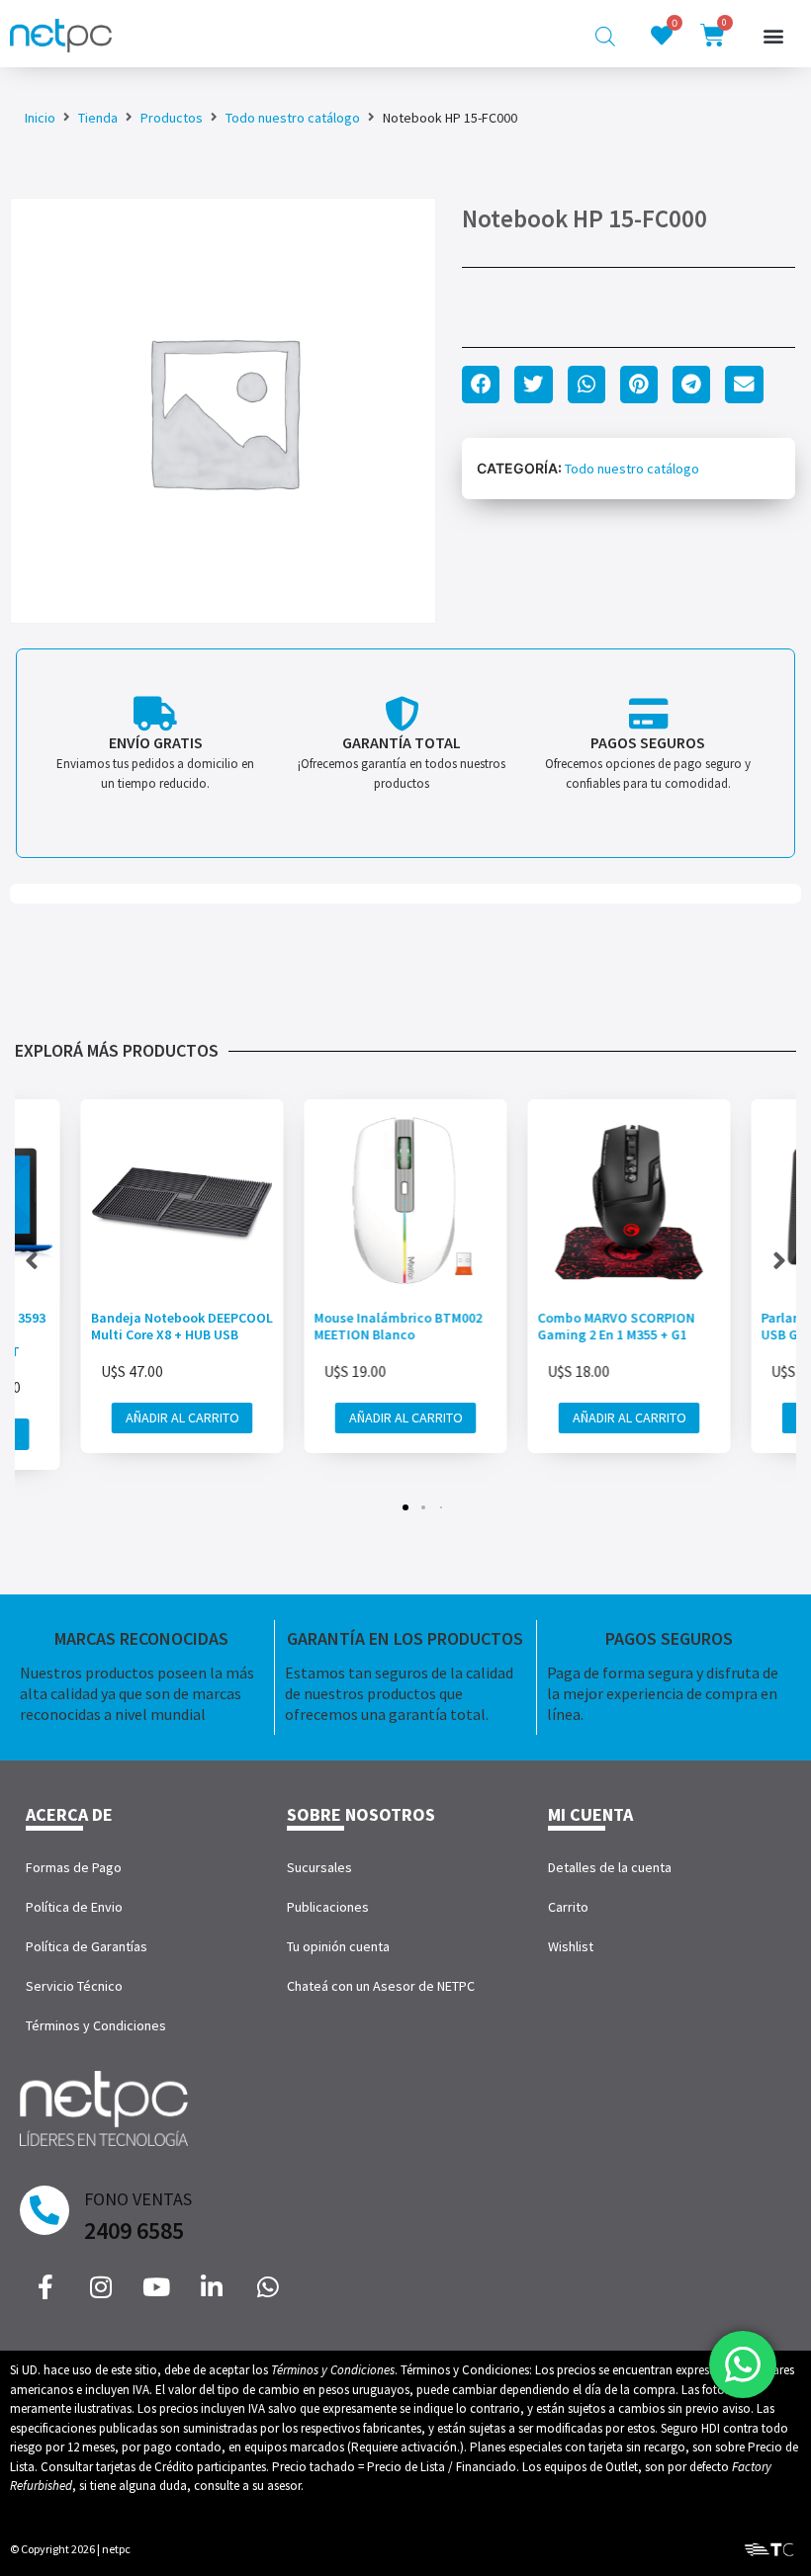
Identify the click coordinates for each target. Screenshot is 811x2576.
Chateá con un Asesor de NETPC (381, 1986)
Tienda (98, 118)
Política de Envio (74, 1907)
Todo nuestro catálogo (293, 118)
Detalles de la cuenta (610, 1867)
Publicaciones (328, 1907)
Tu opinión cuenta (338, 1946)
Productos (172, 118)
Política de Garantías (87, 1946)
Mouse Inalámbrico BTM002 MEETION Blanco (399, 1326)
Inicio (40, 118)
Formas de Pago (74, 1867)
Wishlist (571, 1946)
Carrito (568, 1907)
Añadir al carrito (182, 1417)
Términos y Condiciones (96, 2025)
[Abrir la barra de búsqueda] (605, 36)
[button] (773, 36)
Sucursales (319, 1867)
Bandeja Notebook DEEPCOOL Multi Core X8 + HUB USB (182, 1326)
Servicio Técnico (74, 1986)
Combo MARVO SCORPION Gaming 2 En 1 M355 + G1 (617, 1326)
